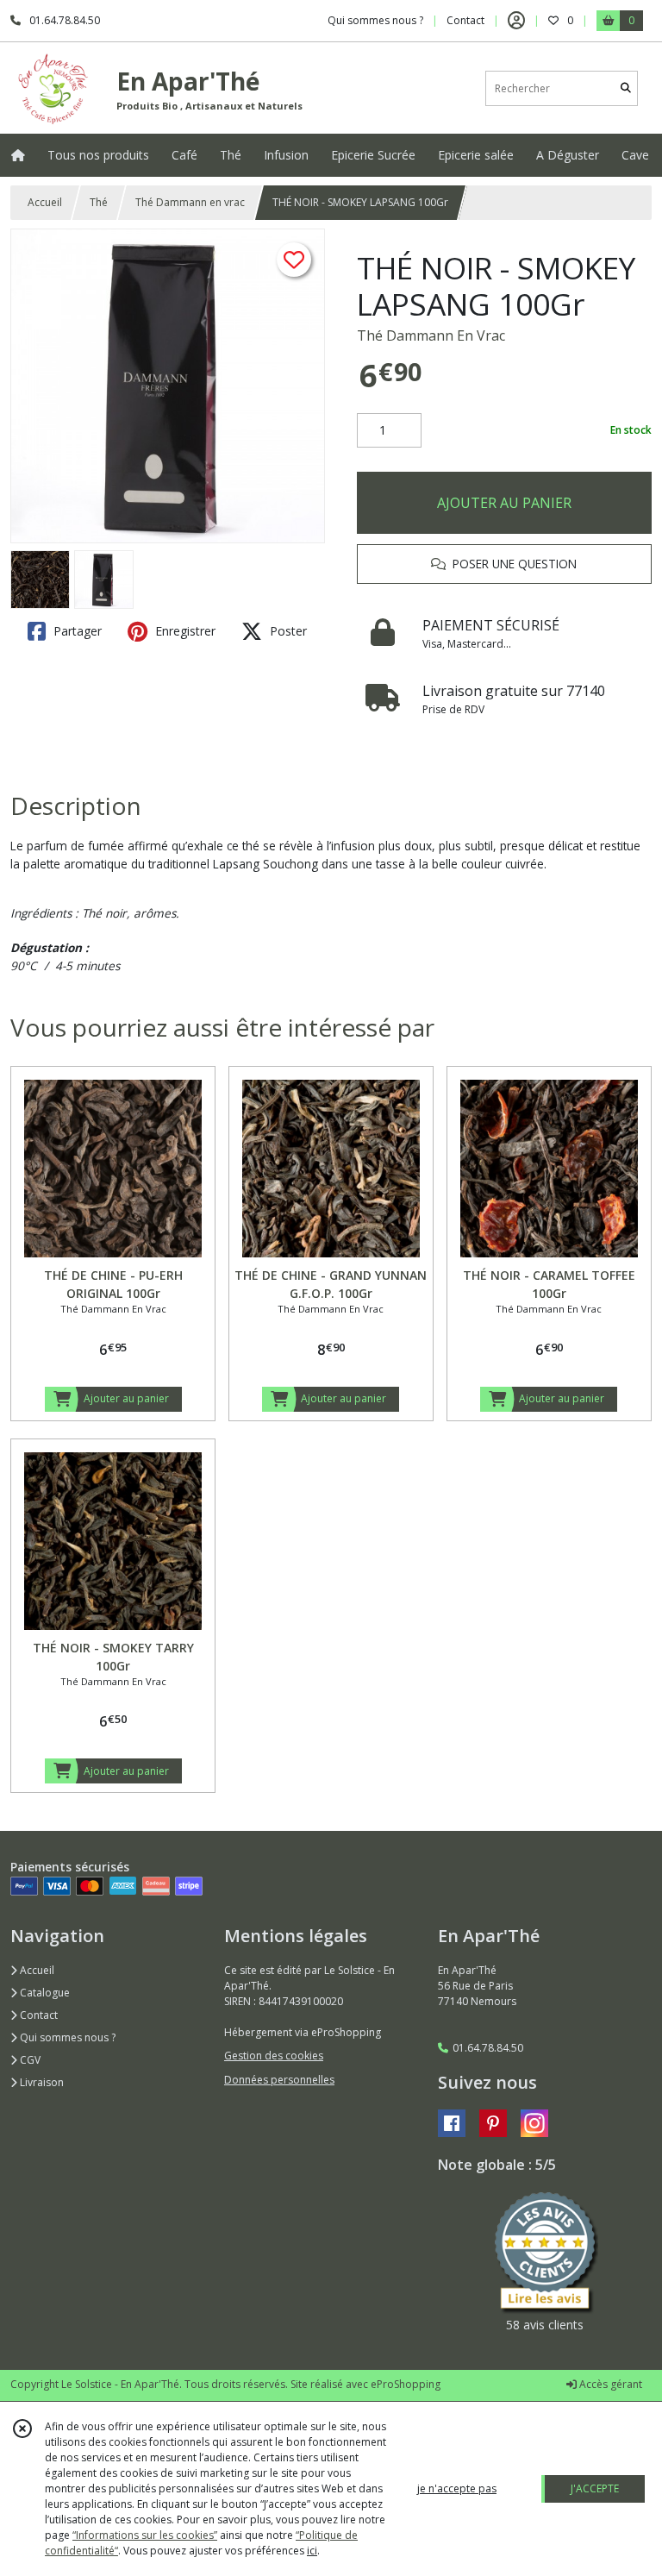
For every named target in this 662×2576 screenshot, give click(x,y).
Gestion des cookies (274, 2056)
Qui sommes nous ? (66, 2037)
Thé (99, 202)
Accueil (45, 202)
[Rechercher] (626, 88)
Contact (465, 20)
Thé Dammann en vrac (190, 202)
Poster (287, 631)
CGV (29, 2060)
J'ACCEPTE (595, 2488)
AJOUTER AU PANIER (504, 503)
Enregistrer (184, 631)
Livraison (41, 2082)
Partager (76, 631)
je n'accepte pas (457, 2488)
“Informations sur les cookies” (145, 2535)
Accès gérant (609, 2384)
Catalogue (44, 1993)
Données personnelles (279, 2080)
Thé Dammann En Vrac (431, 335)
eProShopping (406, 2384)
